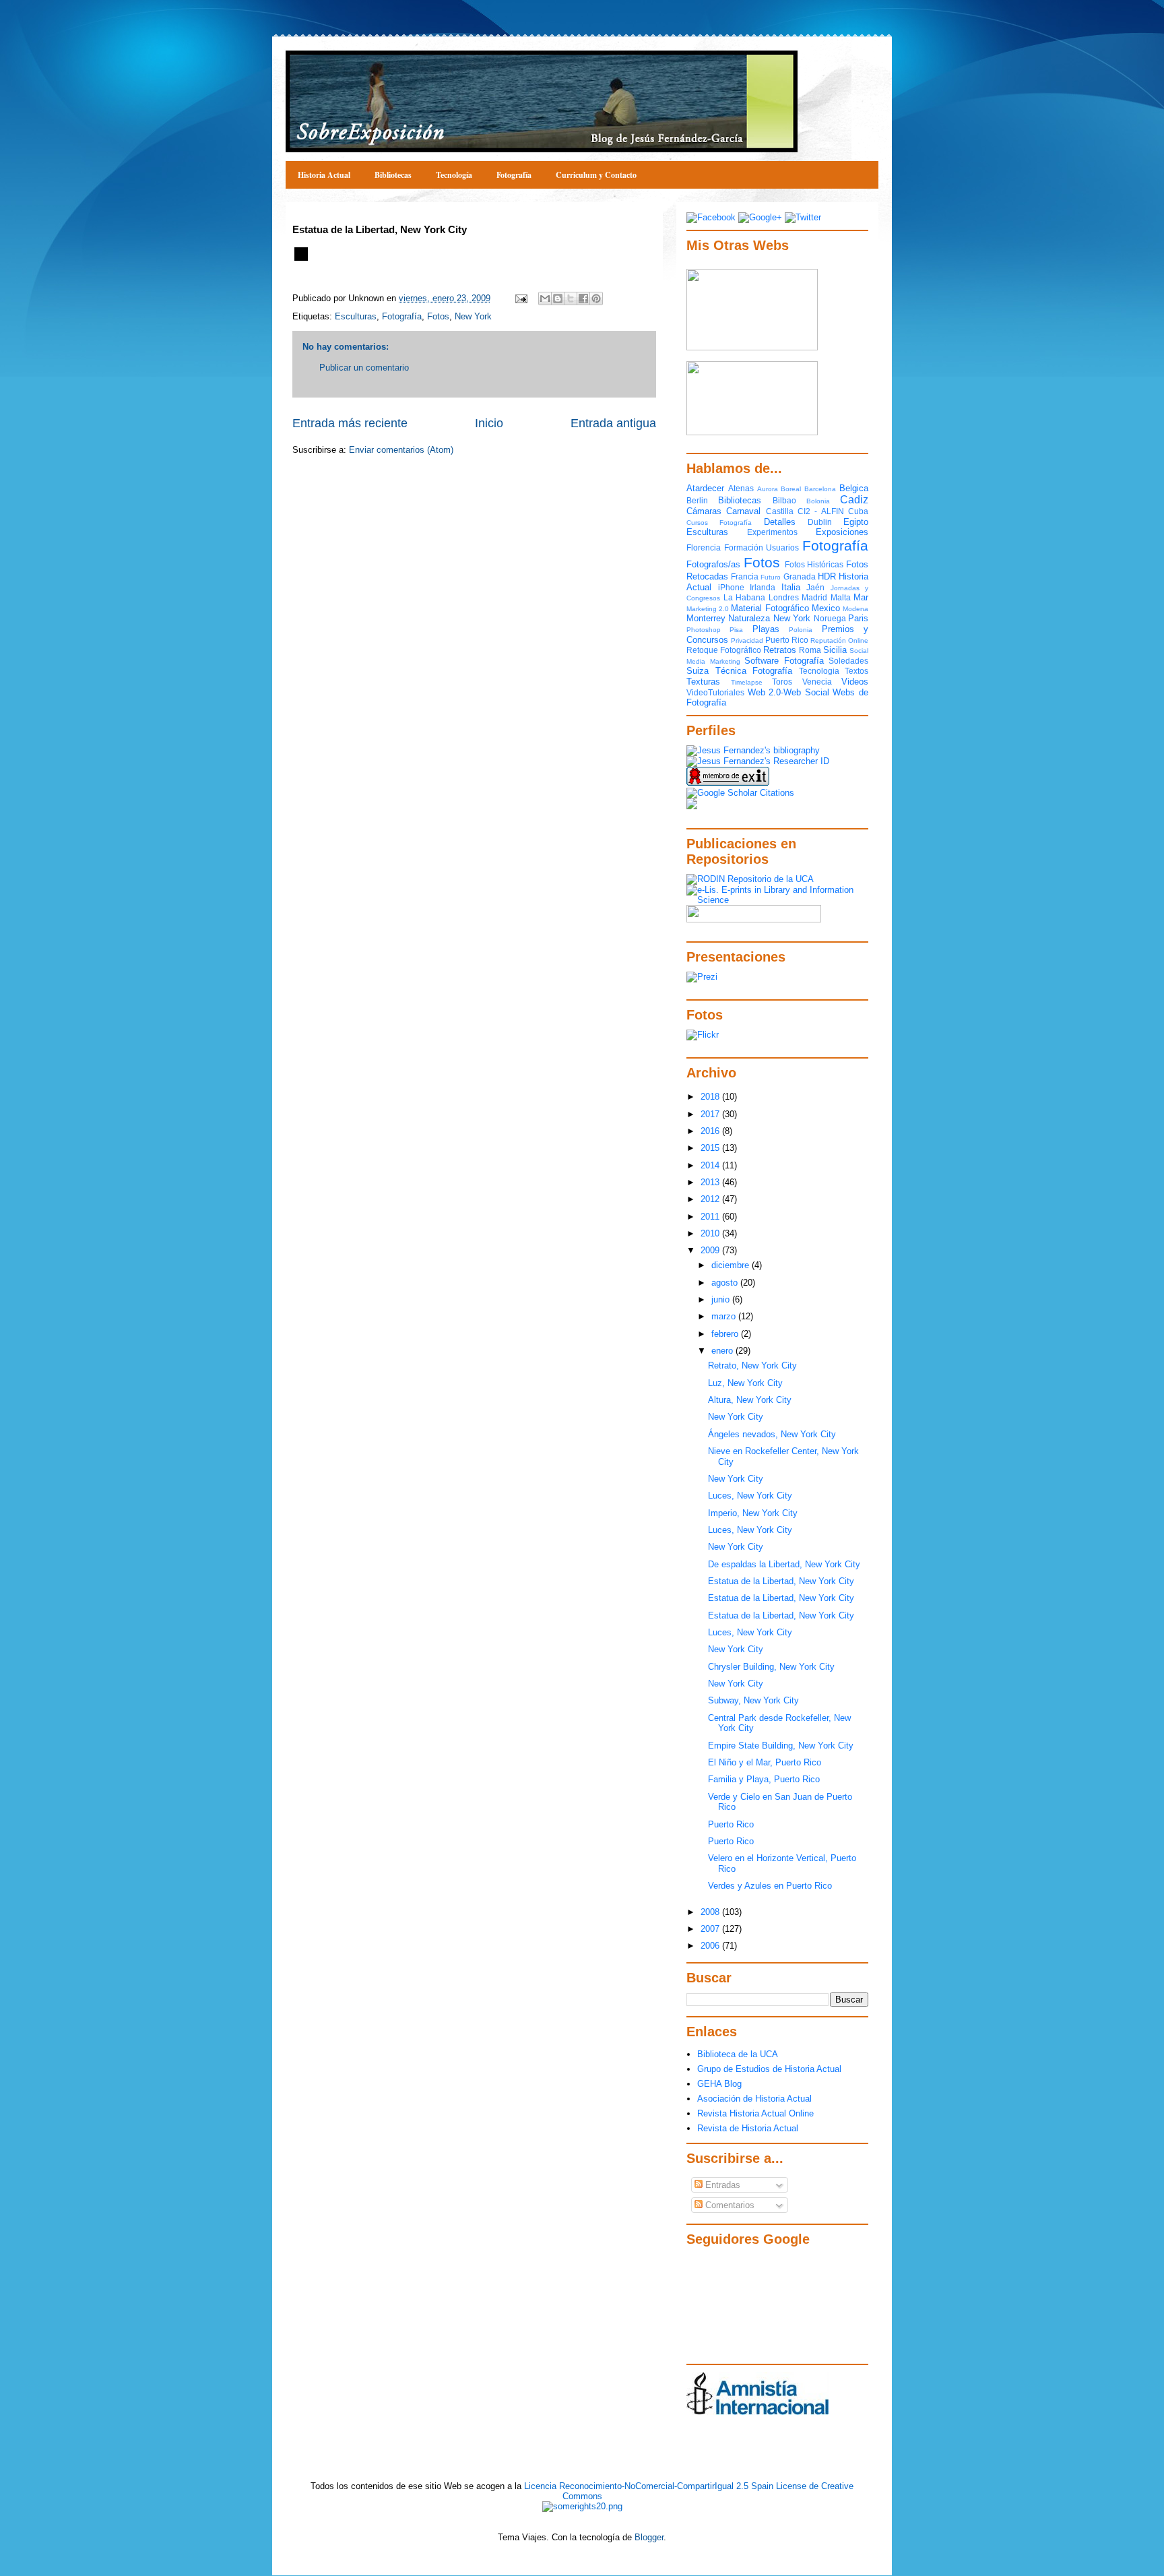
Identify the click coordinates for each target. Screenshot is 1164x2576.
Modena (855, 609)
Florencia (704, 547)
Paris (858, 618)
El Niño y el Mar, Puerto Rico (765, 1762)
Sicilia (835, 650)
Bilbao (784, 500)
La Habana (745, 597)
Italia (791, 587)
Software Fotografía (784, 661)
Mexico (826, 608)
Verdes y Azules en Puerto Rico (770, 1886)
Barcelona (820, 489)
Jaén (815, 587)
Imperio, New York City (753, 1513)
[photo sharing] (301, 258)
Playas (766, 629)
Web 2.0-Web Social (788, 692)
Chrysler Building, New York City (771, 1667)
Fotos (438, 316)
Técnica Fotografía (754, 671)
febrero (726, 1334)
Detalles (780, 522)
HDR (827, 576)
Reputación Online (839, 640)
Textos (856, 671)
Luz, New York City (745, 1383)
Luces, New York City (750, 1496)
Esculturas (356, 316)
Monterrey (706, 618)
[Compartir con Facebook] (583, 299)
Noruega (830, 618)
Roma (810, 650)
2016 (711, 1131)
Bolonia (818, 501)
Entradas (721, 2185)
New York (473, 316)
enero (723, 1351)
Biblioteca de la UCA (738, 2054)
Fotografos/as (713, 564)
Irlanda (763, 587)
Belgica (854, 488)
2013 (711, 1182)
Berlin (697, 500)
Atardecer (705, 488)
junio (722, 1299)
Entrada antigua (613, 423)
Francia (745, 576)
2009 (711, 1250)
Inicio (489, 423)
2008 (711, 1912)
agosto (726, 1283)
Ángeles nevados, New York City (772, 1434)
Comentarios (729, 2205)
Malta (841, 597)
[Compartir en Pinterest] (596, 299)
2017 (711, 1114)
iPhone (731, 587)
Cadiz (854, 500)
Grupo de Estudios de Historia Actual (769, 2069)
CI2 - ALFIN (821, 511)
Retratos (780, 650)
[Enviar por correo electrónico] (545, 299)
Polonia (801, 630)
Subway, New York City (753, 1700)
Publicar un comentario (364, 368)
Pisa (736, 630)
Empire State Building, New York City (781, 1746)
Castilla (780, 511)
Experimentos (772, 532)
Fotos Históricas (814, 564)
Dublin (820, 522)
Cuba (858, 511)
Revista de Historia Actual (748, 2128)
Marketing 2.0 (708, 609)
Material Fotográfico (770, 608)
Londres (784, 597)
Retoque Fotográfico (724, 650)
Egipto (856, 522)
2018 (711, 1097)
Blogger (649, 2537)
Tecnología (454, 175)
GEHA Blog (719, 2084)
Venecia (817, 682)
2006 (711, 1946)
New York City (736, 1417)
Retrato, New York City (752, 1365)
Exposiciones (842, 532)
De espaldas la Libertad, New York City (784, 1564)
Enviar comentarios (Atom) (401, 450)
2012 (711, 1199)
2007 (711, 1929)
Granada (800, 576)
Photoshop (704, 630)
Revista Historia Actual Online (755, 2113)
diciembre (732, 1265)
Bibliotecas (393, 175)
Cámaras (704, 511)
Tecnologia (819, 671)
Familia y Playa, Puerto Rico (764, 1779)
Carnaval (743, 511)
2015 (711, 1148)
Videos (855, 682)
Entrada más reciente (350, 423)
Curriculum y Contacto (596, 175)
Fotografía (514, 175)
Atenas (741, 488)
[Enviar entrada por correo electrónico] (520, 298)
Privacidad (747, 640)
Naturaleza (749, 618)
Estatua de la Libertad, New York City (781, 1581)
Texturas (703, 682)
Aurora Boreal (779, 489)
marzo (725, 1316)
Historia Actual (324, 175)
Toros (782, 682)
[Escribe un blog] (558, 299)
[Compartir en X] (571, 299)
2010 (711, 1233)
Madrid (814, 597)
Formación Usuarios (762, 547)
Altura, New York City (750, 1400)
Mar (861, 597)
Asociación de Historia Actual (754, 2099)
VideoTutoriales (715, 692)
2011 (711, 1217)
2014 (711, 1165)
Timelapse (747, 682)
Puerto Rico (787, 640)
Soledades (848, 661)
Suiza (698, 671)
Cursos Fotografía (719, 523)
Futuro (771, 577)
